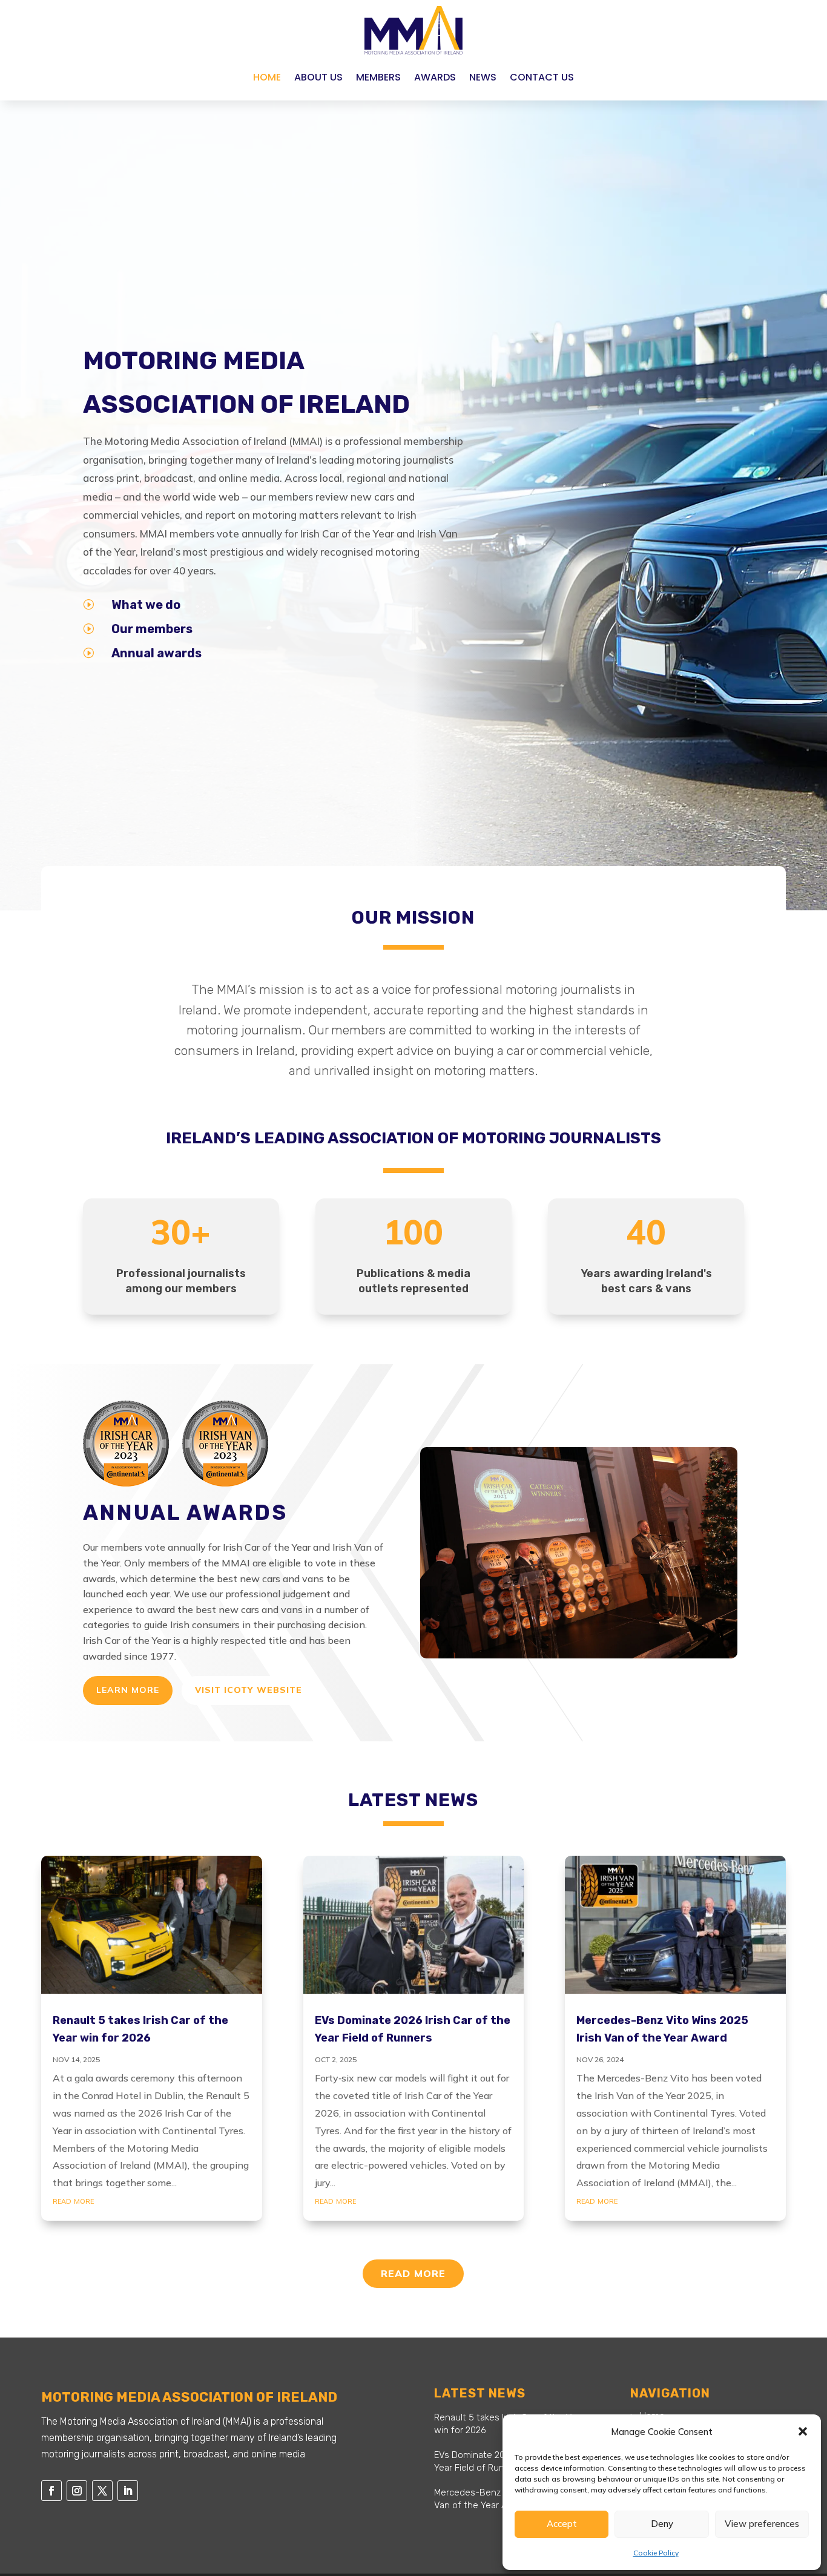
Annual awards (157, 653)
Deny (662, 2524)
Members (378, 77)
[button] (803, 2431)
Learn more (128, 1690)
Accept (562, 2524)
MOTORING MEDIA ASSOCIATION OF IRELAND (246, 382)
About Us (318, 77)
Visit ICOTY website (249, 1690)
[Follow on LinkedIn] (128, 2491)
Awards (435, 77)
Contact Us (542, 77)
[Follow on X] (102, 2491)
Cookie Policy (656, 2553)
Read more (413, 2273)
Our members (152, 629)
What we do (146, 605)
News (483, 77)
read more (73, 2200)
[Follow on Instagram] (77, 2491)
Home (267, 77)
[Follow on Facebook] (51, 2491)
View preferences (762, 2524)
